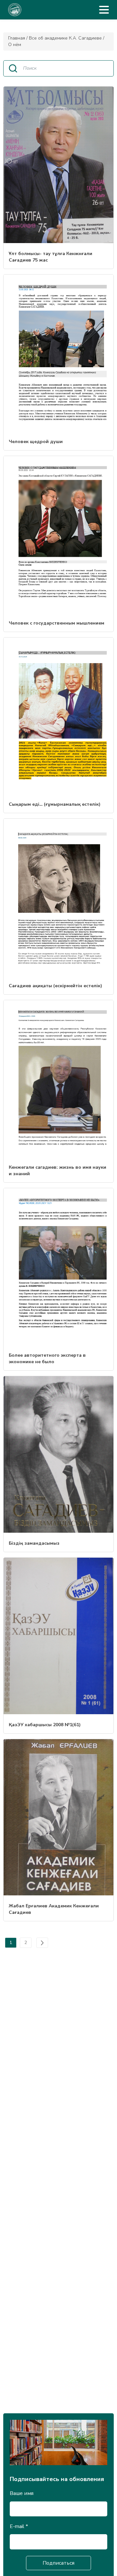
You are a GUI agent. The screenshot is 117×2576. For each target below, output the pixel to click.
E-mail (19, 2526)
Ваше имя (22, 2493)
